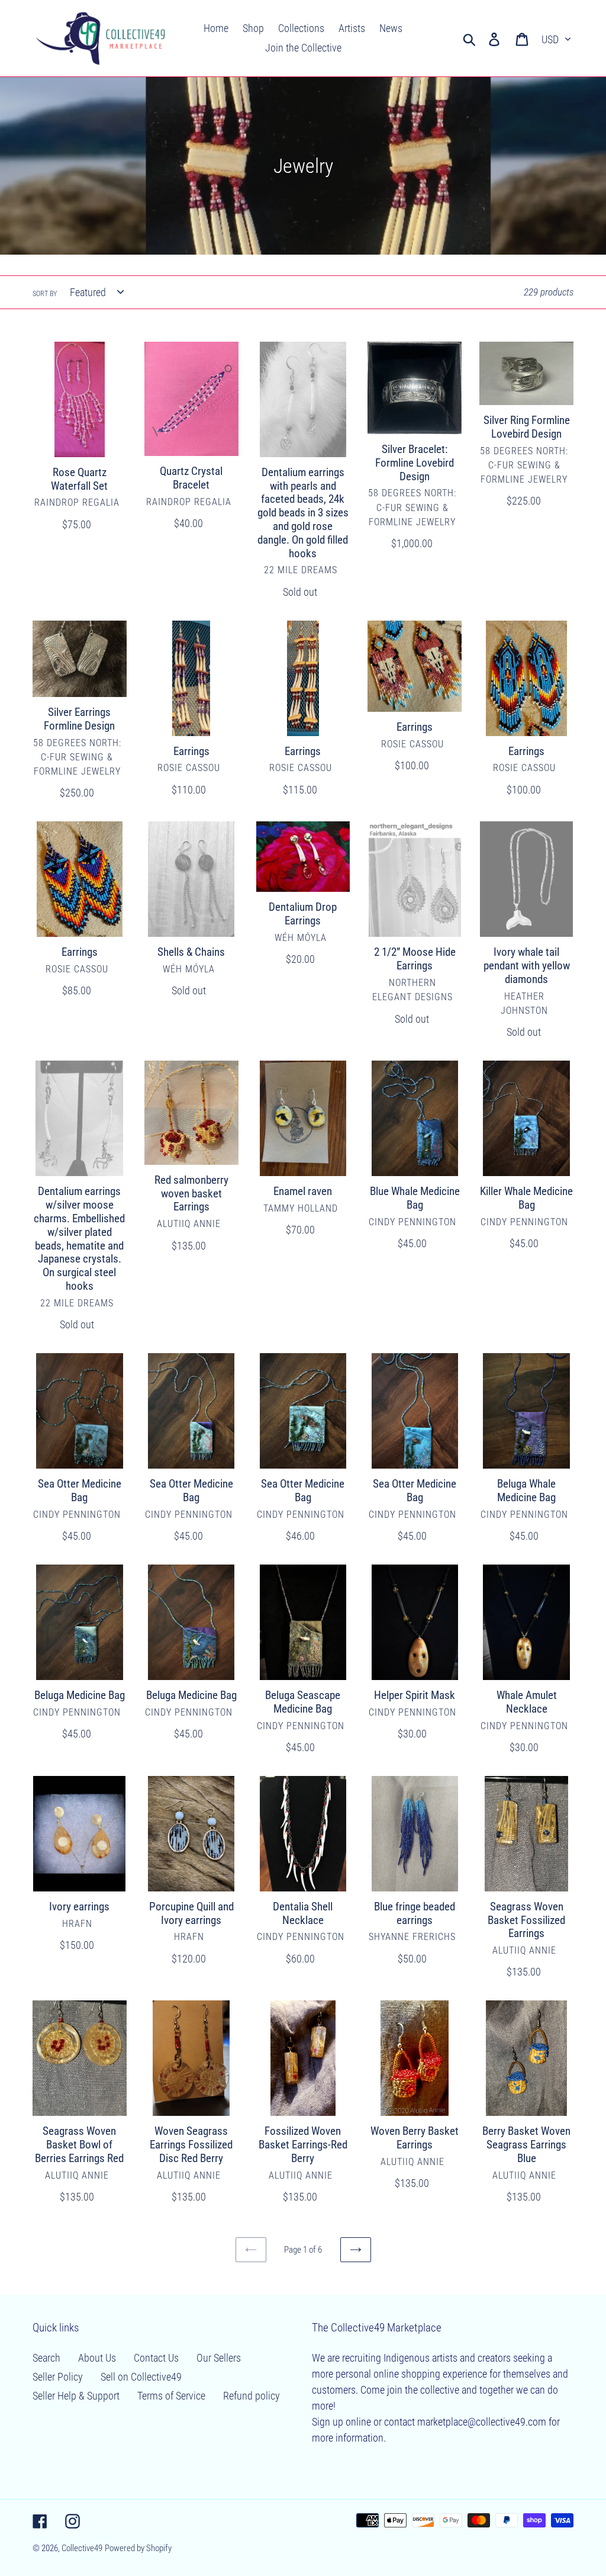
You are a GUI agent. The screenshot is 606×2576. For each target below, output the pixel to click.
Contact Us (156, 2358)
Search (46, 2358)
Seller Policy (58, 2377)
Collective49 (82, 2548)
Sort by (45, 294)
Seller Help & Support (76, 2396)
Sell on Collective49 (141, 2377)
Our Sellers (219, 2358)
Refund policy (252, 2396)
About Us (97, 2358)
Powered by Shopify (138, 2548)
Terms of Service (171, 2396)
